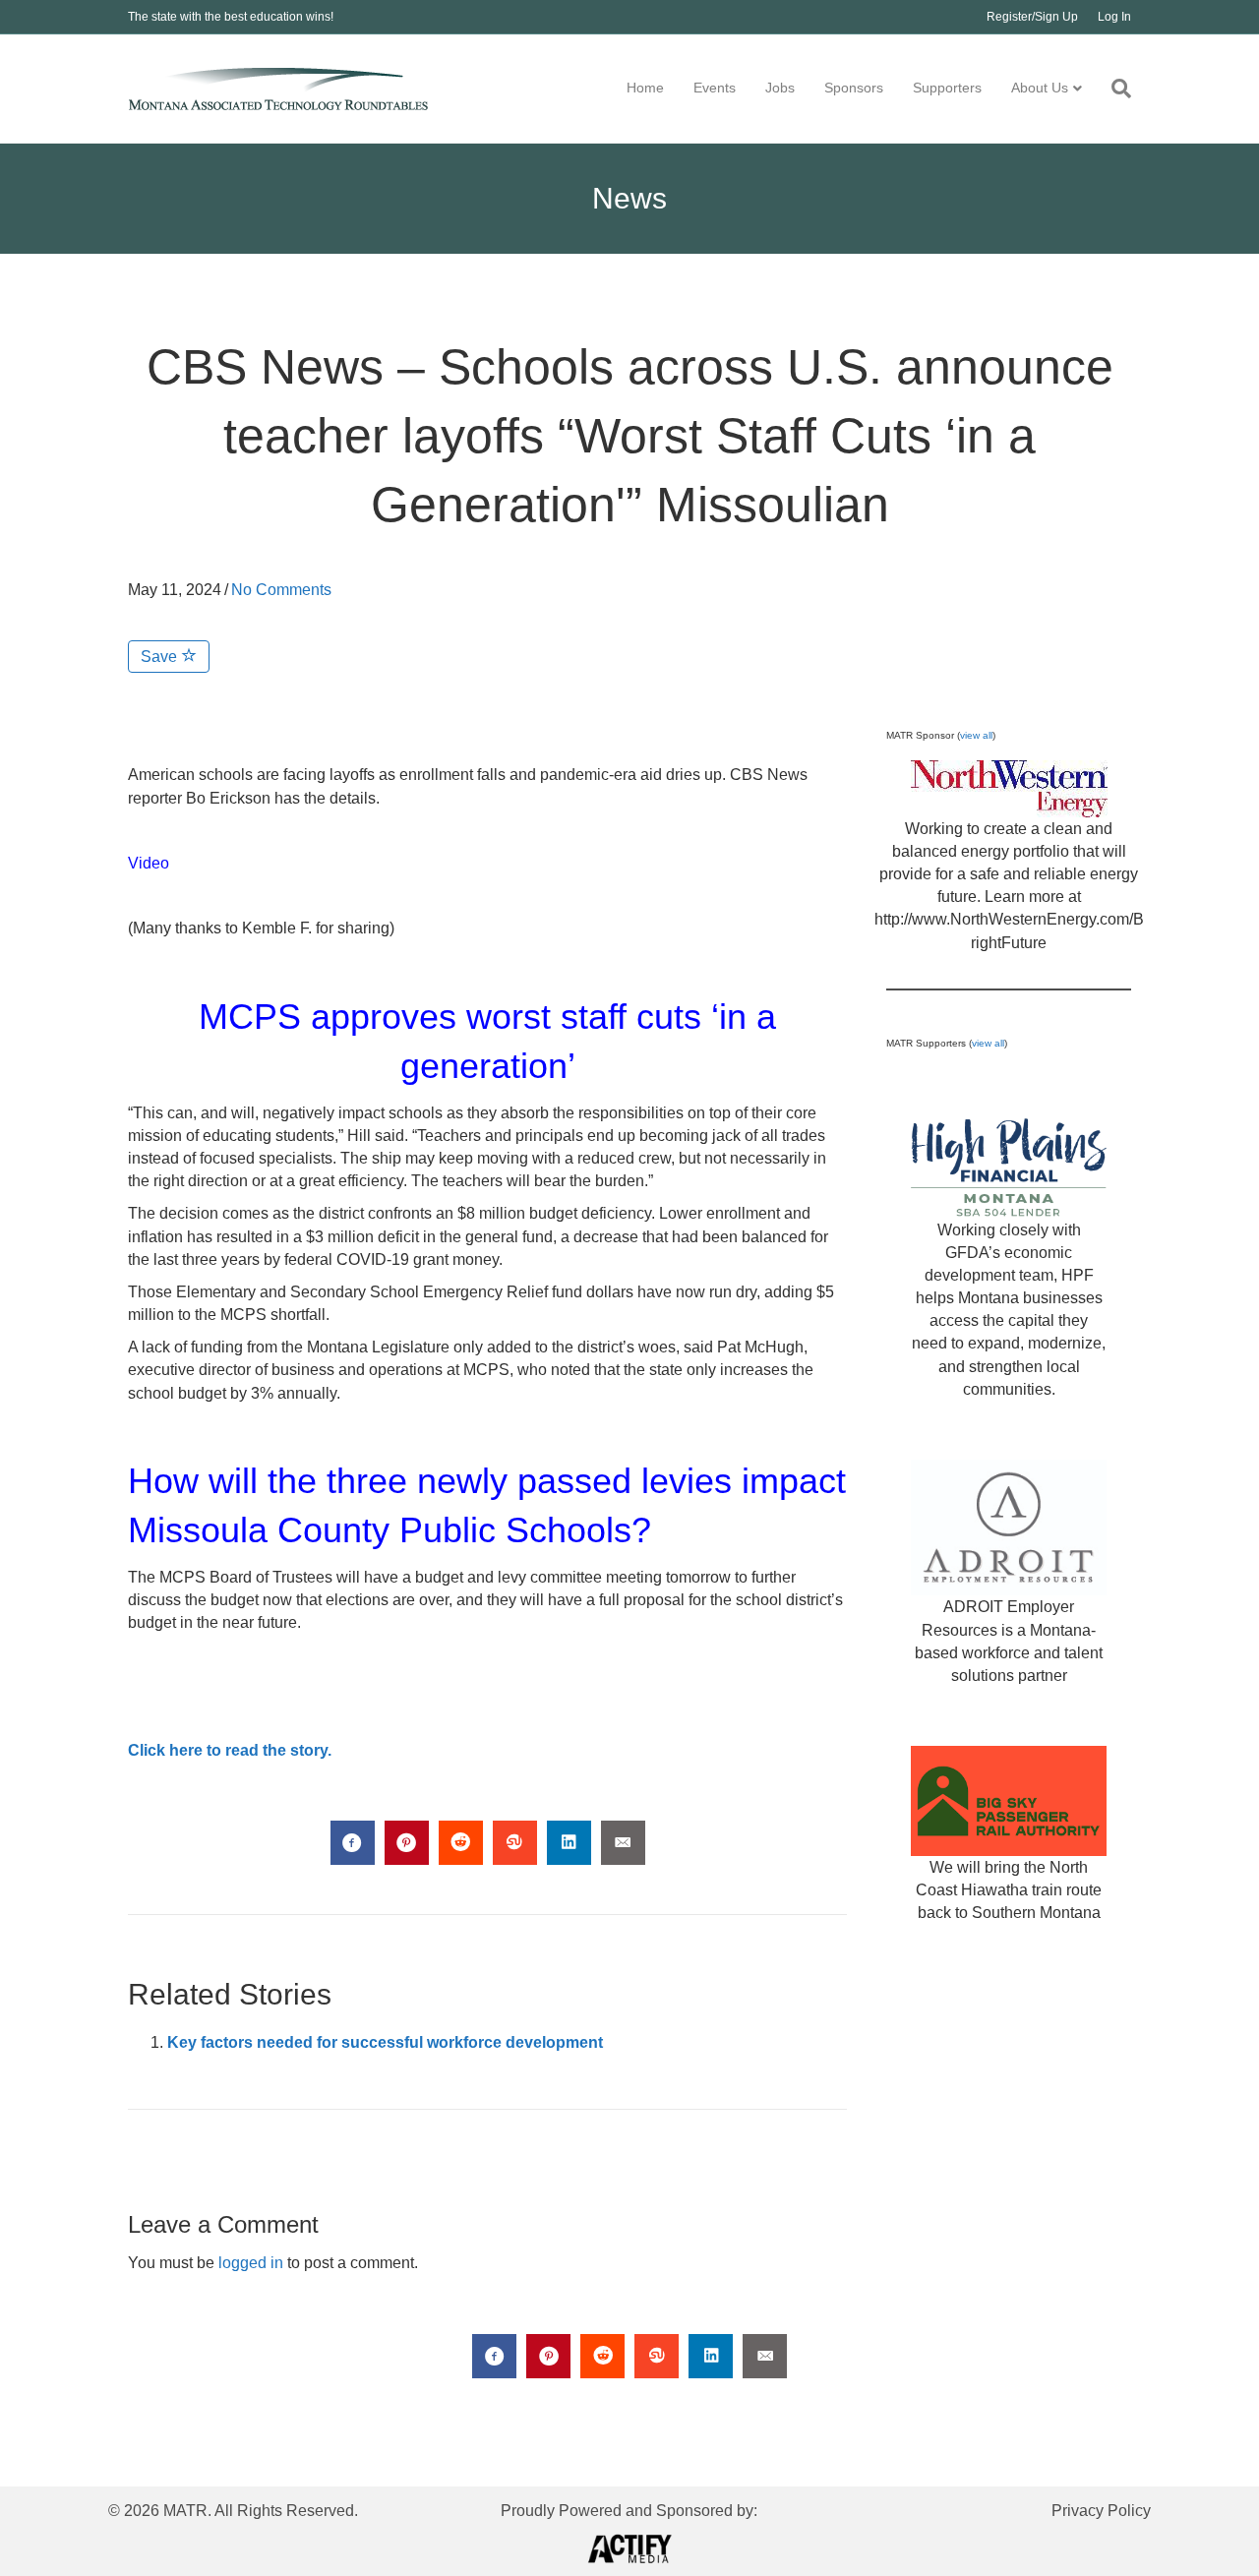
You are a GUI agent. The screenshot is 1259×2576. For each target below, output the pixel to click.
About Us (1040, 88)
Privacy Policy (1101, 2511)
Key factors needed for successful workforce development (385, 2042)
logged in (251, 2263)
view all (976, 735)
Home (645, 88)
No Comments (281, 590)
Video (149, 863)
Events (715, 88)
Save (161, 657)
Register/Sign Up (1032, 17)
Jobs (780, 88)
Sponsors (854, 88)
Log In (1114, 17)
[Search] (1114, 89)
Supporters (947, 88)
